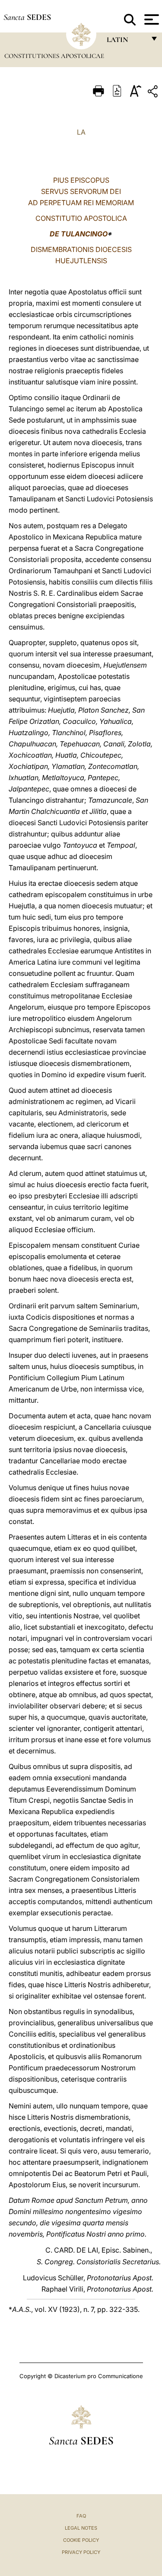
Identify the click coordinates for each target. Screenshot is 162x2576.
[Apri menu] (151, 19)
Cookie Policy (81, 2540)
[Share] (154, 93)
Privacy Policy (81, 2552)
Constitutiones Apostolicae (54, 56)
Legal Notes (81, 2528)
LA (81, 132)
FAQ (81, 2516)
